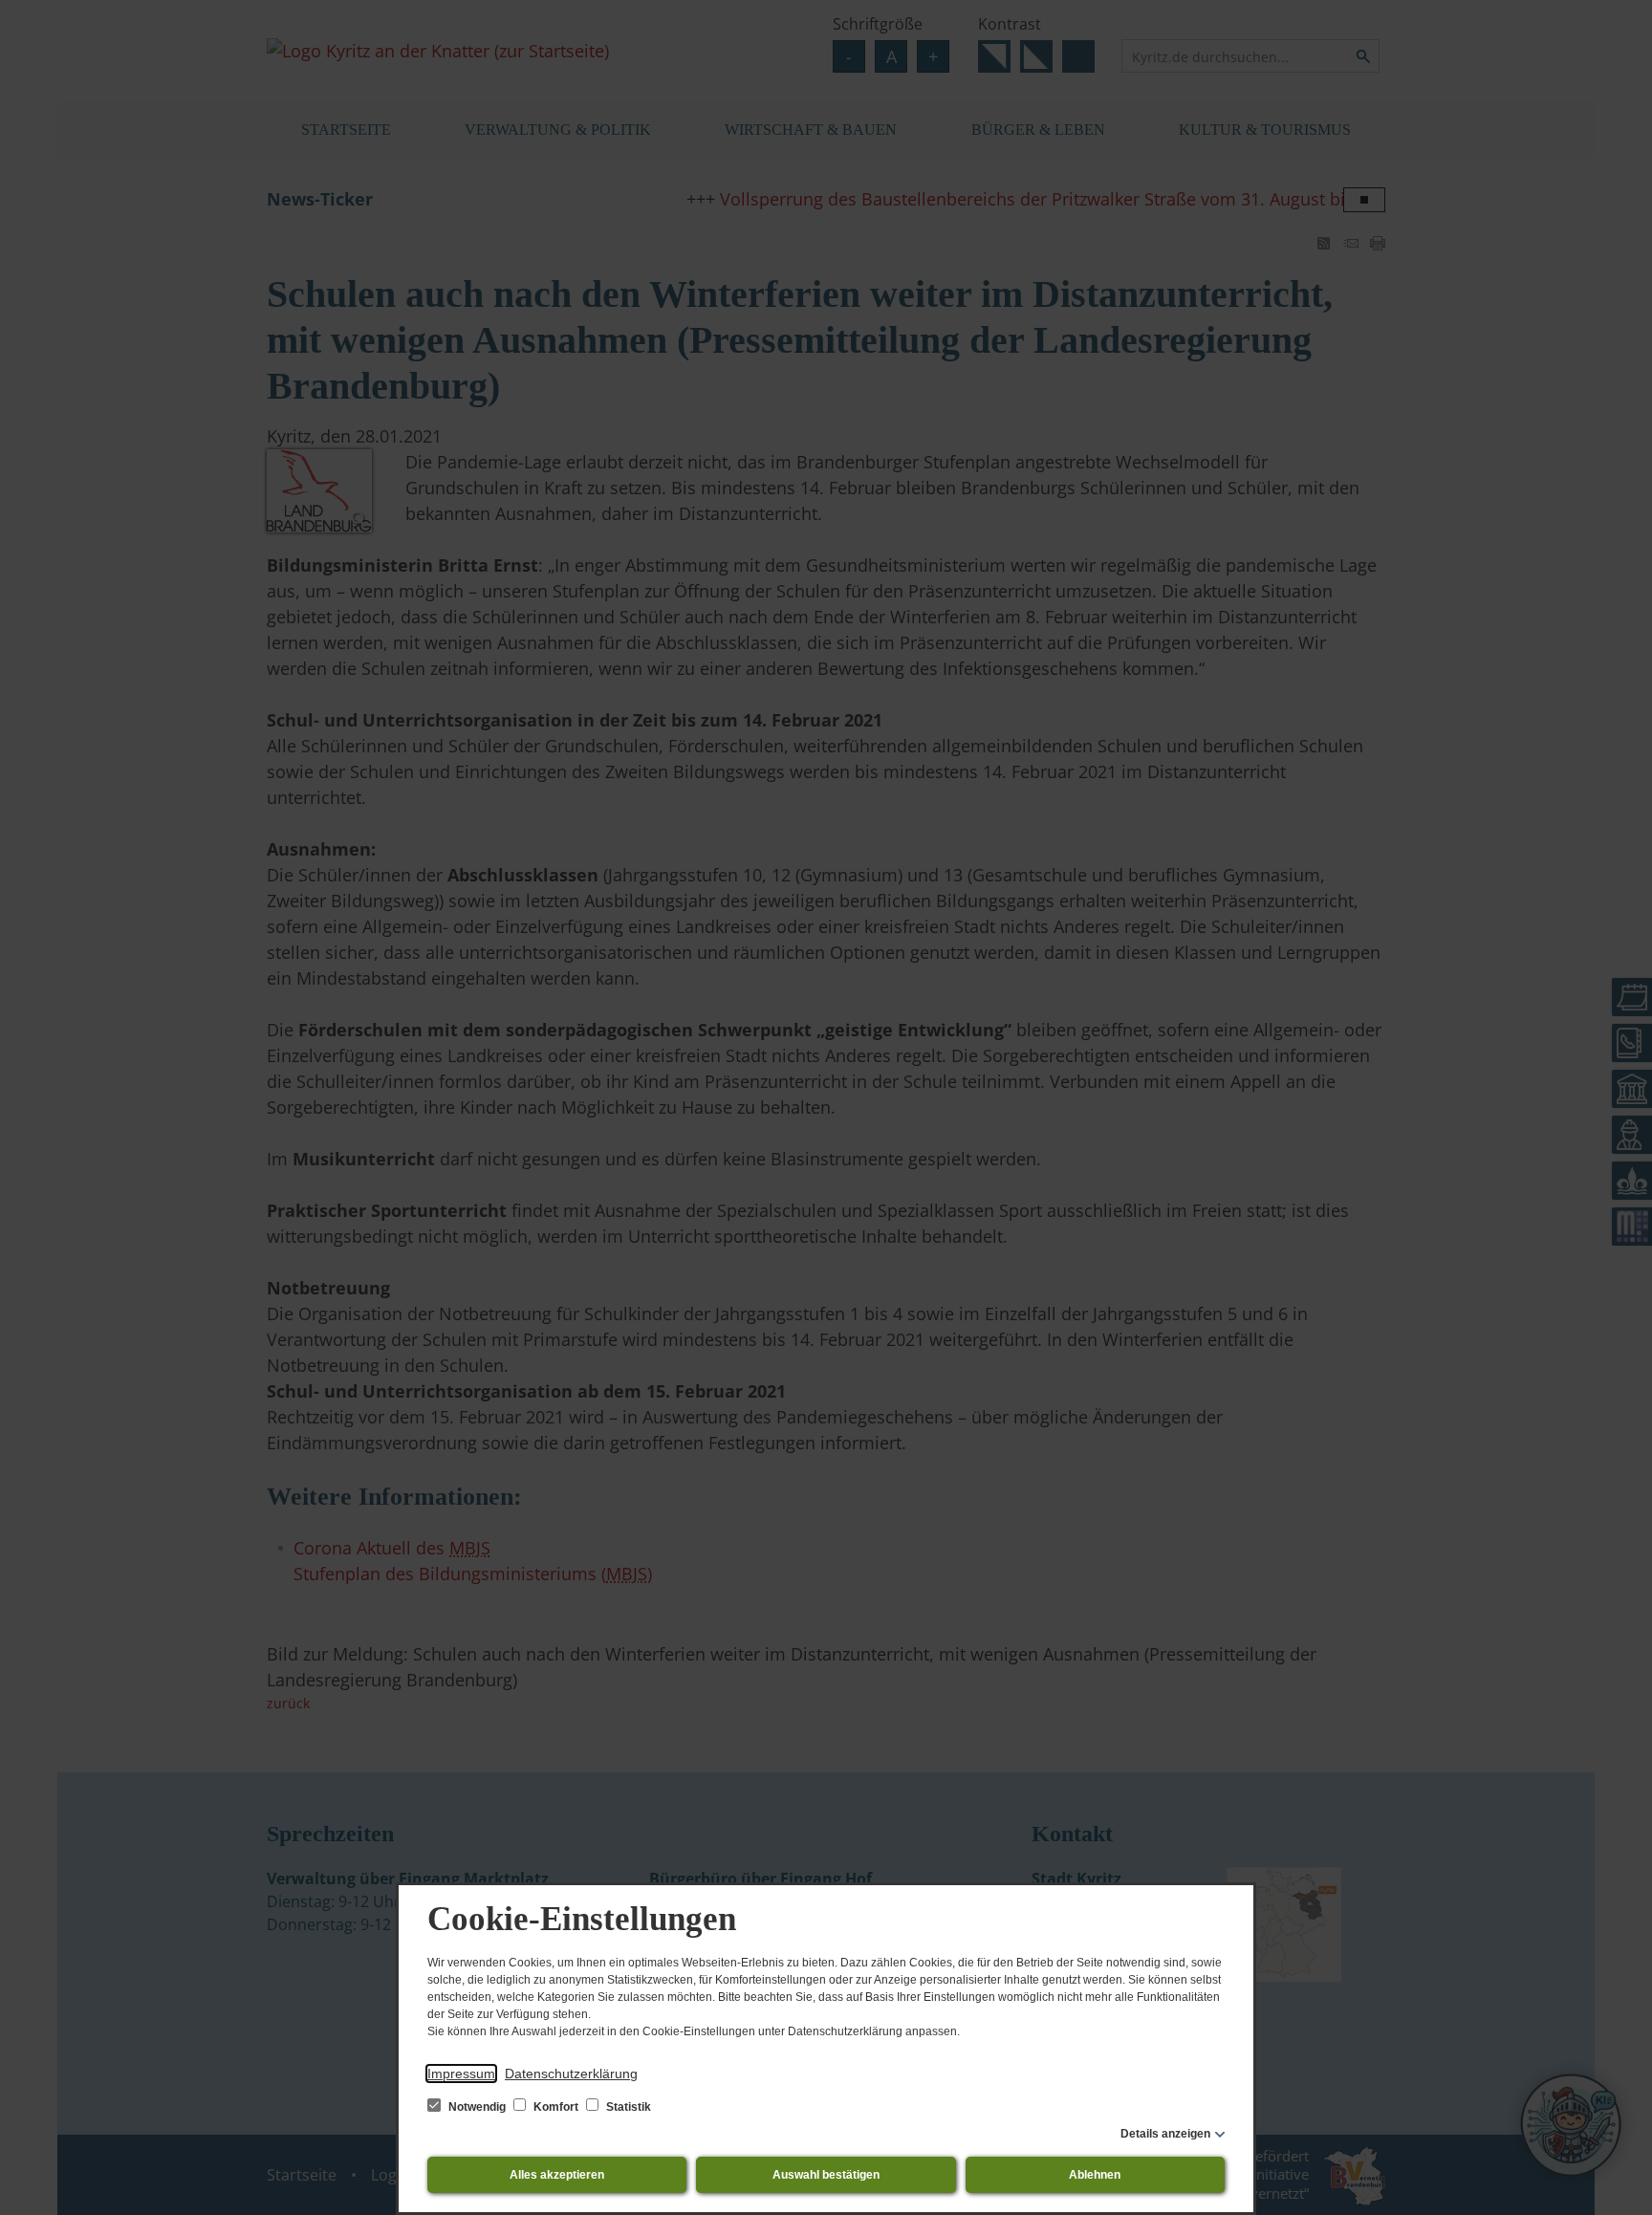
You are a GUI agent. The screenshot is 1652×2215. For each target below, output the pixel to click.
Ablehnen (1095, 2175)
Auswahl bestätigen (826, 2175)
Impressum (461, 2074)
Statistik (627, 2107)
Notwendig (477, 2107)
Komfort (556, 2107)
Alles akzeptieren (557, 2175)
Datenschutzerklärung (571, 2074)
